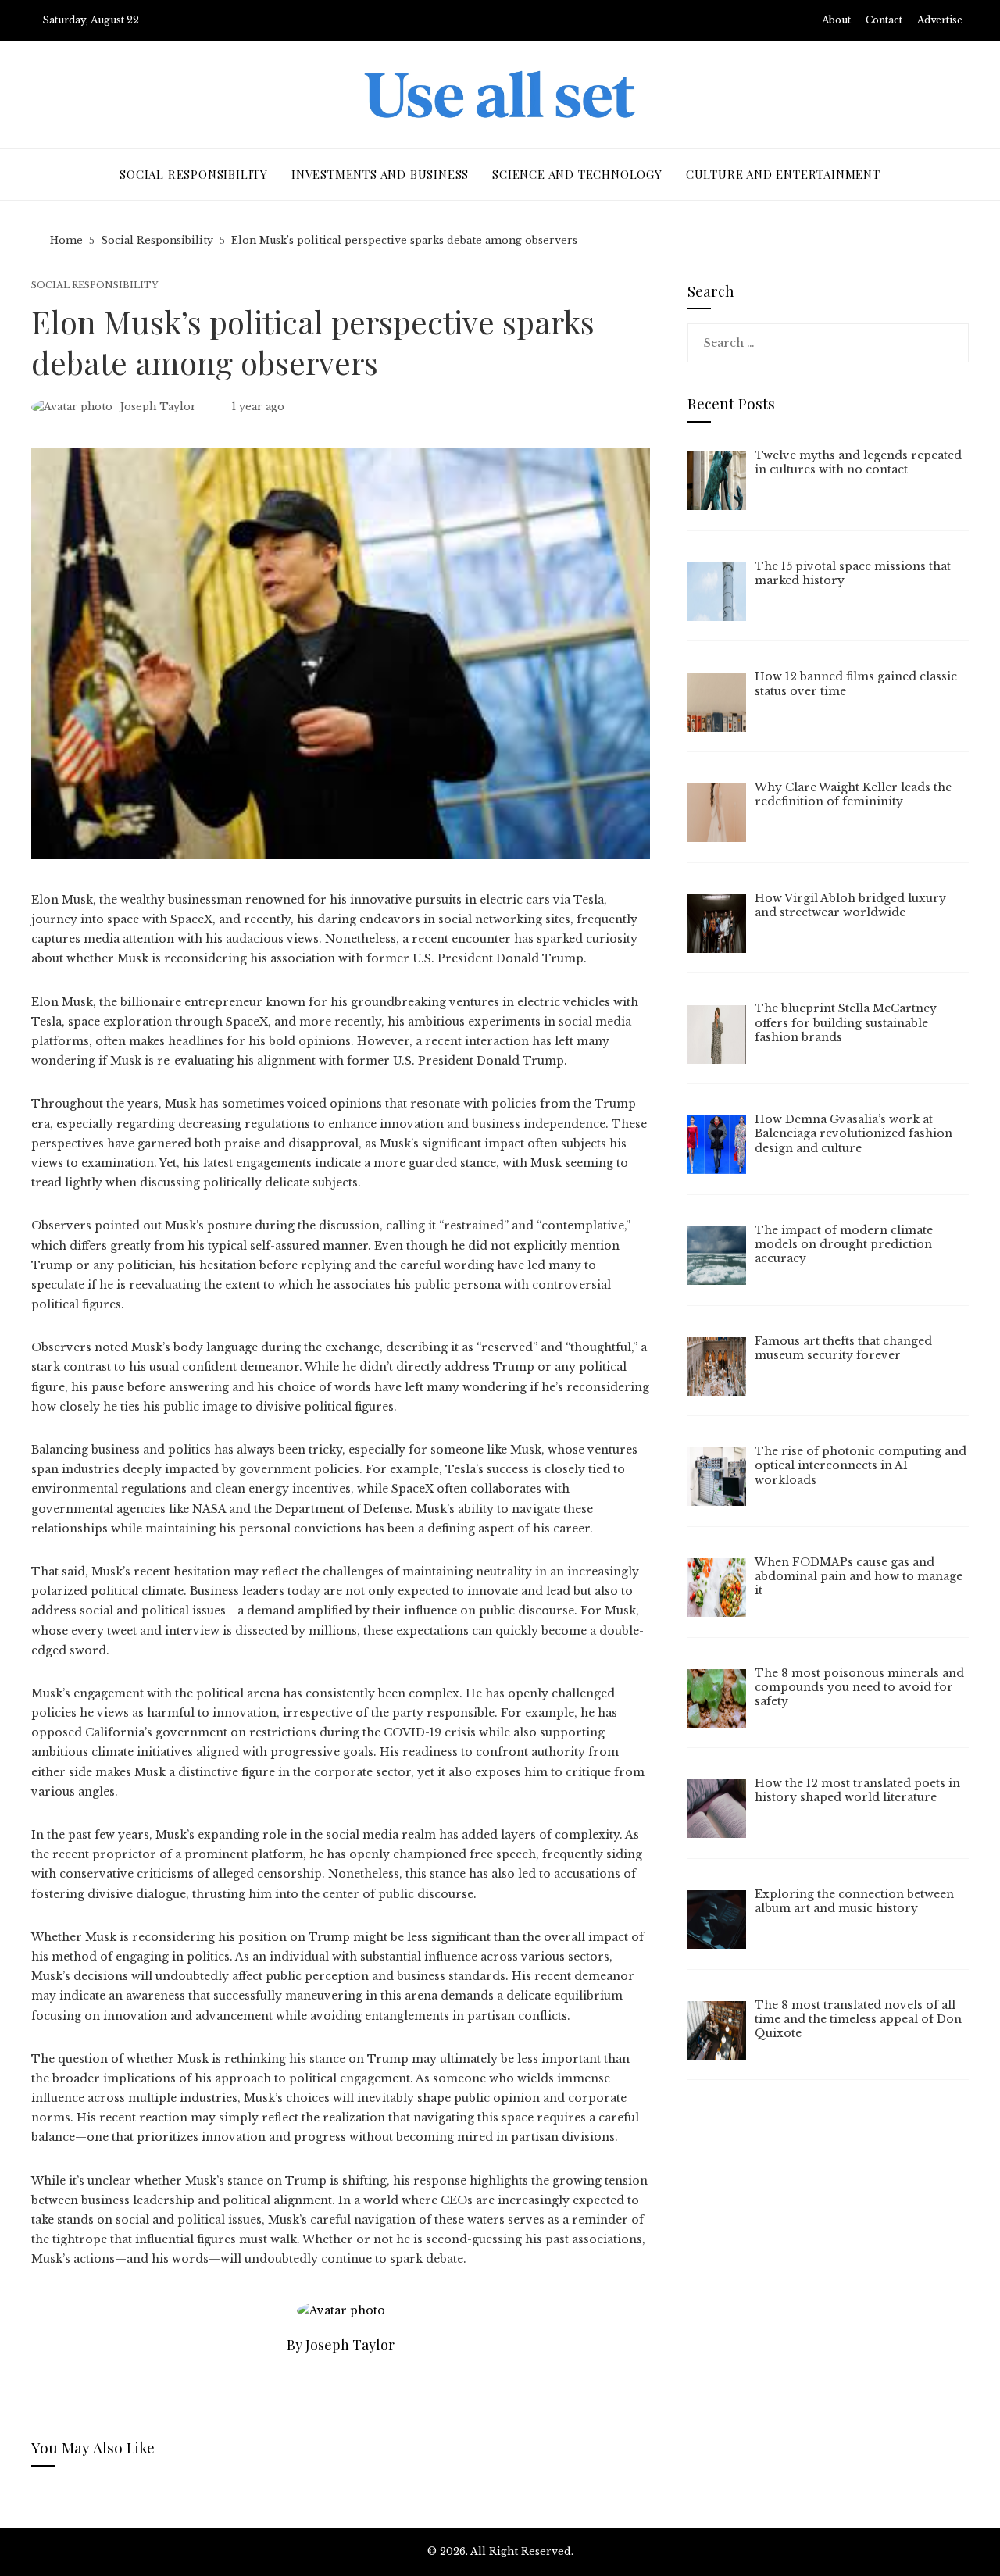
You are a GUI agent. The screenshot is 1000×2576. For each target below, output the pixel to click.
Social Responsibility (95, 285)
